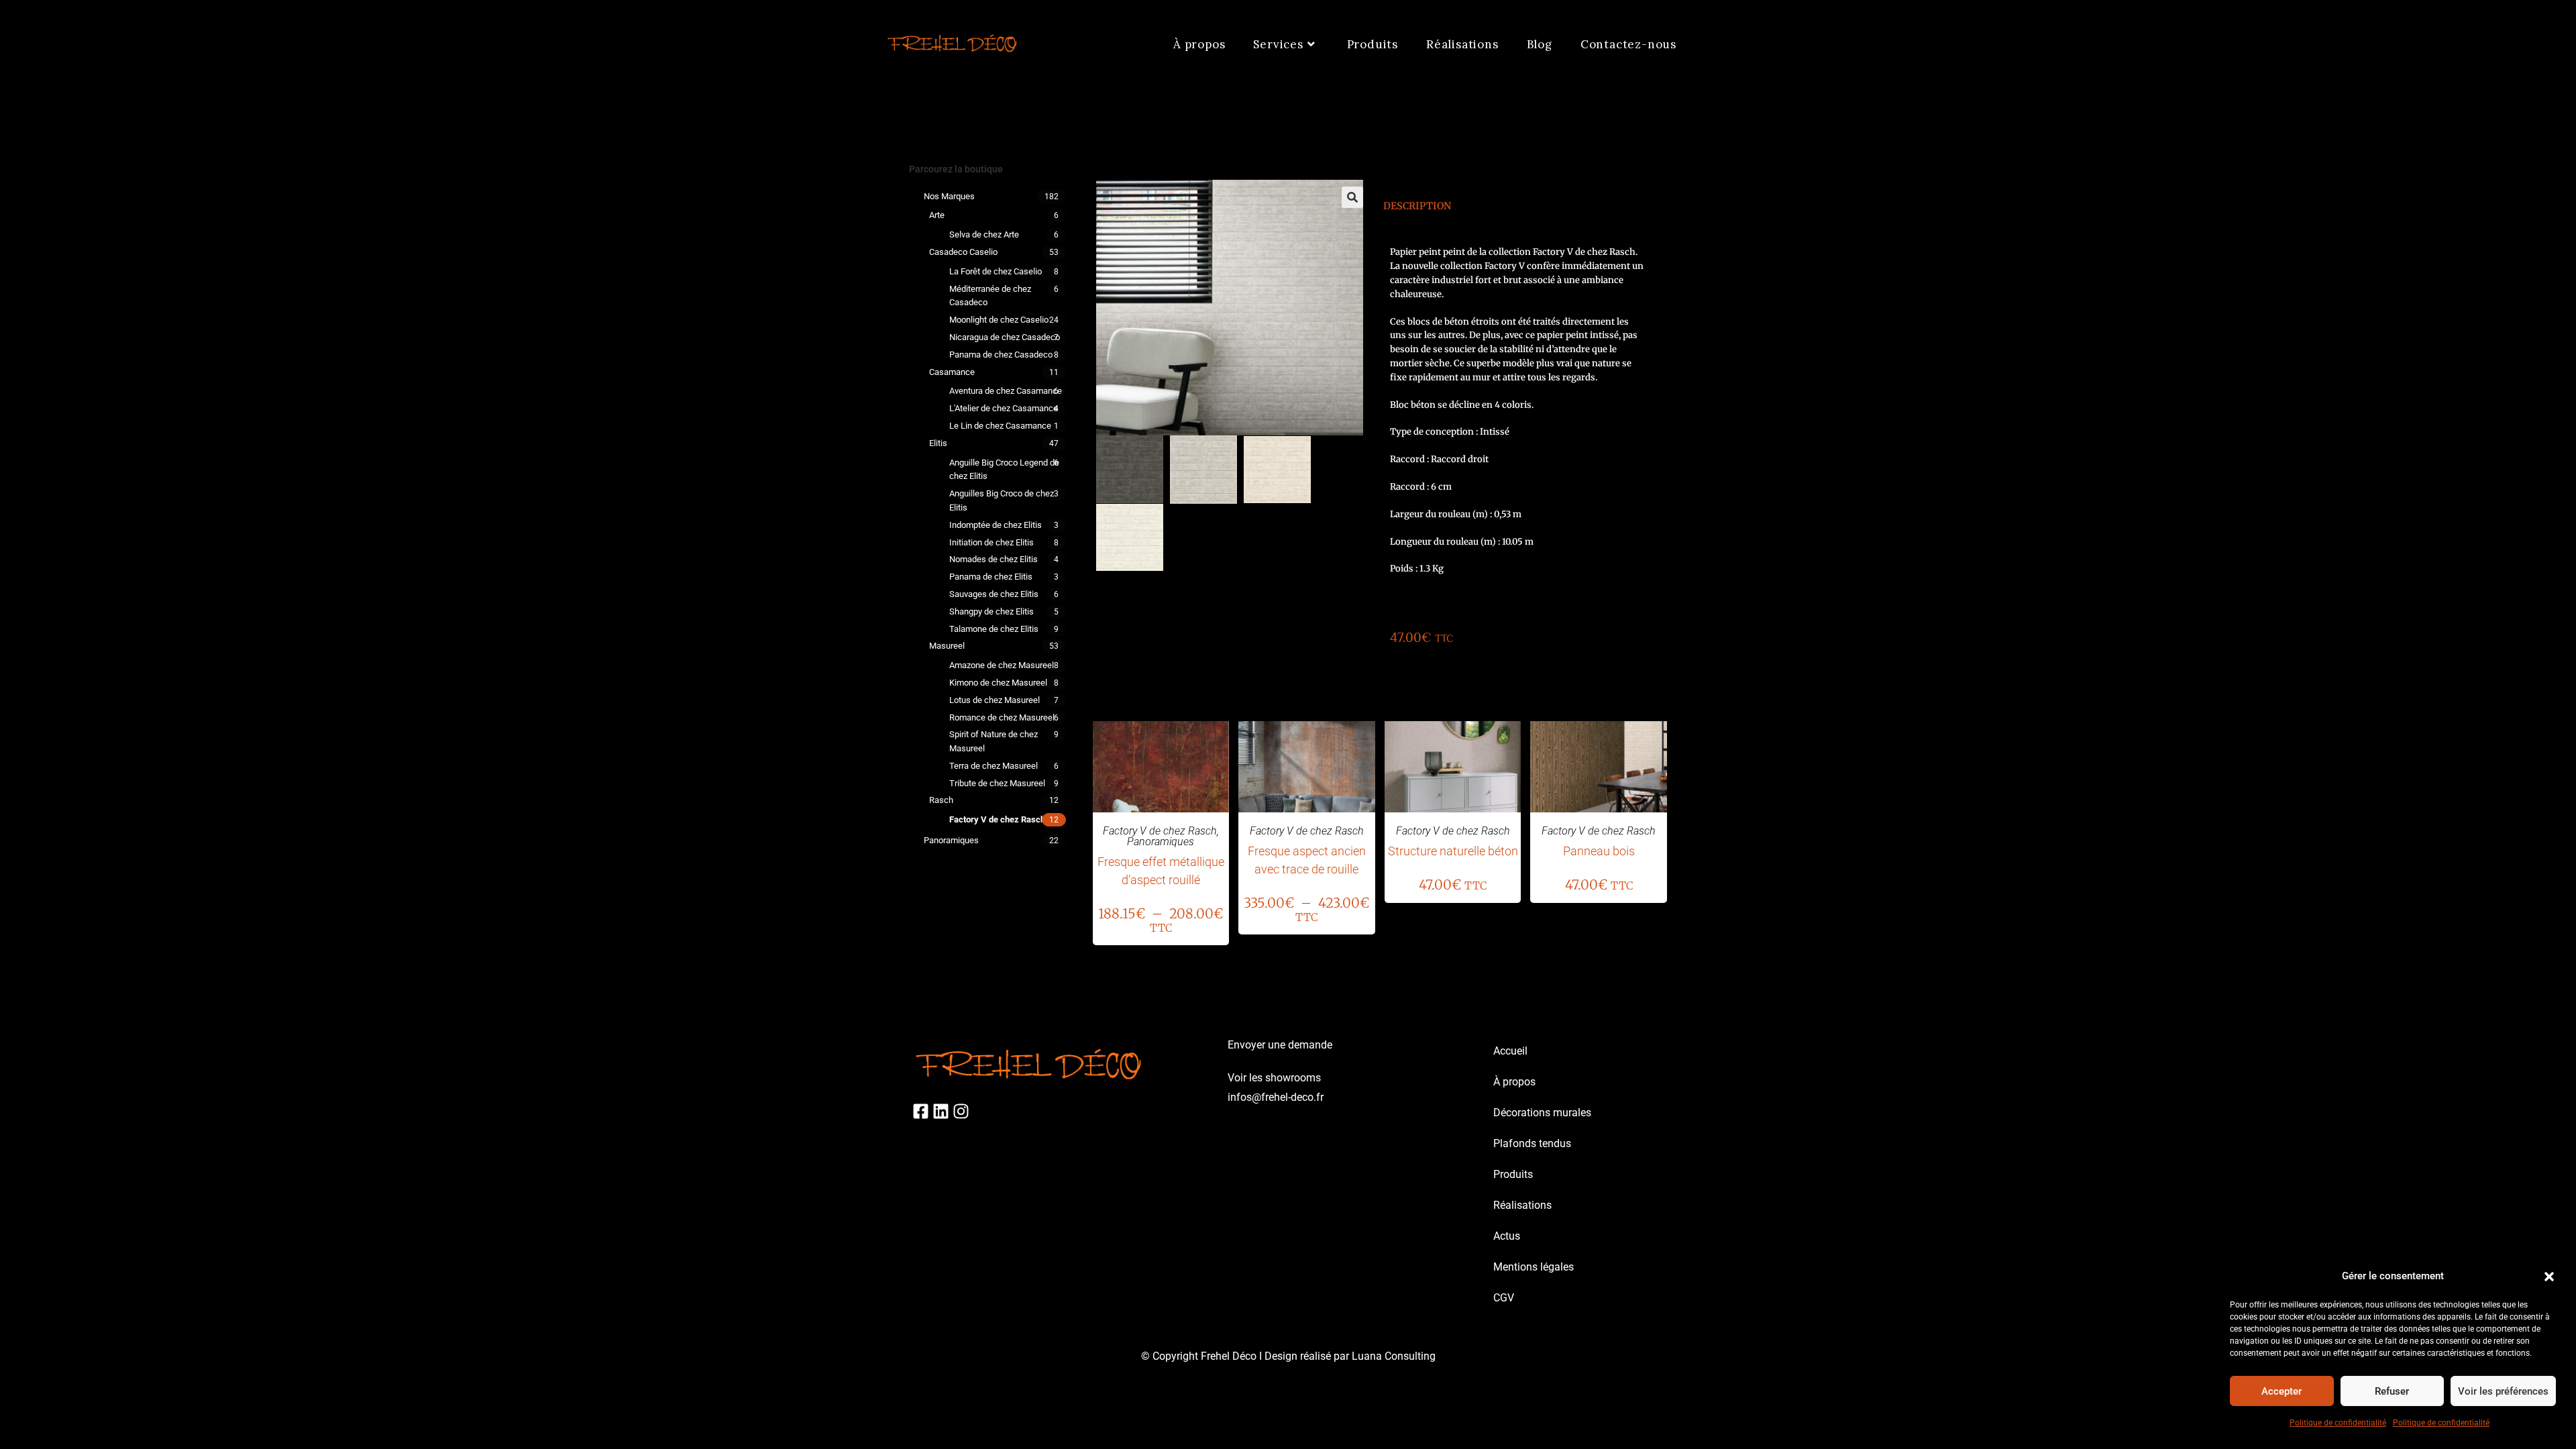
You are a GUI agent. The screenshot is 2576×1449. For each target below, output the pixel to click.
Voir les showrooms (1274, 1078)
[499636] (1203, 470)
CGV (1504, 1298)
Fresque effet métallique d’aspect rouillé (1161, 871)
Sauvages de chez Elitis (994, 594)
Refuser (2392, 1391)
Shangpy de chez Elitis (991, 611)
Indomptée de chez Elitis (996, 525)
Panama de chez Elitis (991, 577)
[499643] (1130, 469)
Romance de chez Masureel (1002, 717)
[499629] (1277, 470)
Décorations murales (1542, 1113)
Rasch (941, 800)
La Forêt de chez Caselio (996, 271)
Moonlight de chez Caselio (999, 320)
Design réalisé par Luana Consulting (1350, 1356)
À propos (1514, 1082)
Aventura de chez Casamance (1006, 391)
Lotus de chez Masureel (995, 700)
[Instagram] (961, 1111)
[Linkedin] (941, 1111)
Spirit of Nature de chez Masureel (994, 741)
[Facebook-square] (921, 1111)
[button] (2549, 1277)
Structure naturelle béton (1453, 851)
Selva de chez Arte (984, 234)
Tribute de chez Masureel (997, 783)
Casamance (952, 372)
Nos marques (949, 196)
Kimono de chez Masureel (998, 683)
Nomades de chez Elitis (994, 559)
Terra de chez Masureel (994, 766)
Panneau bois (1599, 851)
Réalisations (1522, 1205)
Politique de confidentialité (2338, 1423)
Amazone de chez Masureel (1002, 665)
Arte (937, 215)
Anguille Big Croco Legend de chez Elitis (1004, 470)
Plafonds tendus (1532, 1143)
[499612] (1130, 537)
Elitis (938, 443)
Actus (1507, 1236)
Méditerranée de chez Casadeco (990, 296)
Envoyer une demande (1280, 1045)
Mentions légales (1534, 1267)
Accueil (1510, 1051)
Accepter (2282, 1391)
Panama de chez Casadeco (1001, 355)
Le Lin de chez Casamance (1000, 426)
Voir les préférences (2503, 1391)
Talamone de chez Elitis (994, 629)
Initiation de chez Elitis (991, 542)
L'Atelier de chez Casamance (1004, 408)
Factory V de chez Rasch (997, 819)
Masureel (947, 646)
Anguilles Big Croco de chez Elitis (1002, 500)
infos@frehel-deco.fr (1276, 1097)
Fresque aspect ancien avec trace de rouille (1307, 860)
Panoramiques (951, 840)
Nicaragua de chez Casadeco (1005, 337)
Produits (1513, 1174)
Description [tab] (1417, 206)
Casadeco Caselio (963, 252)
